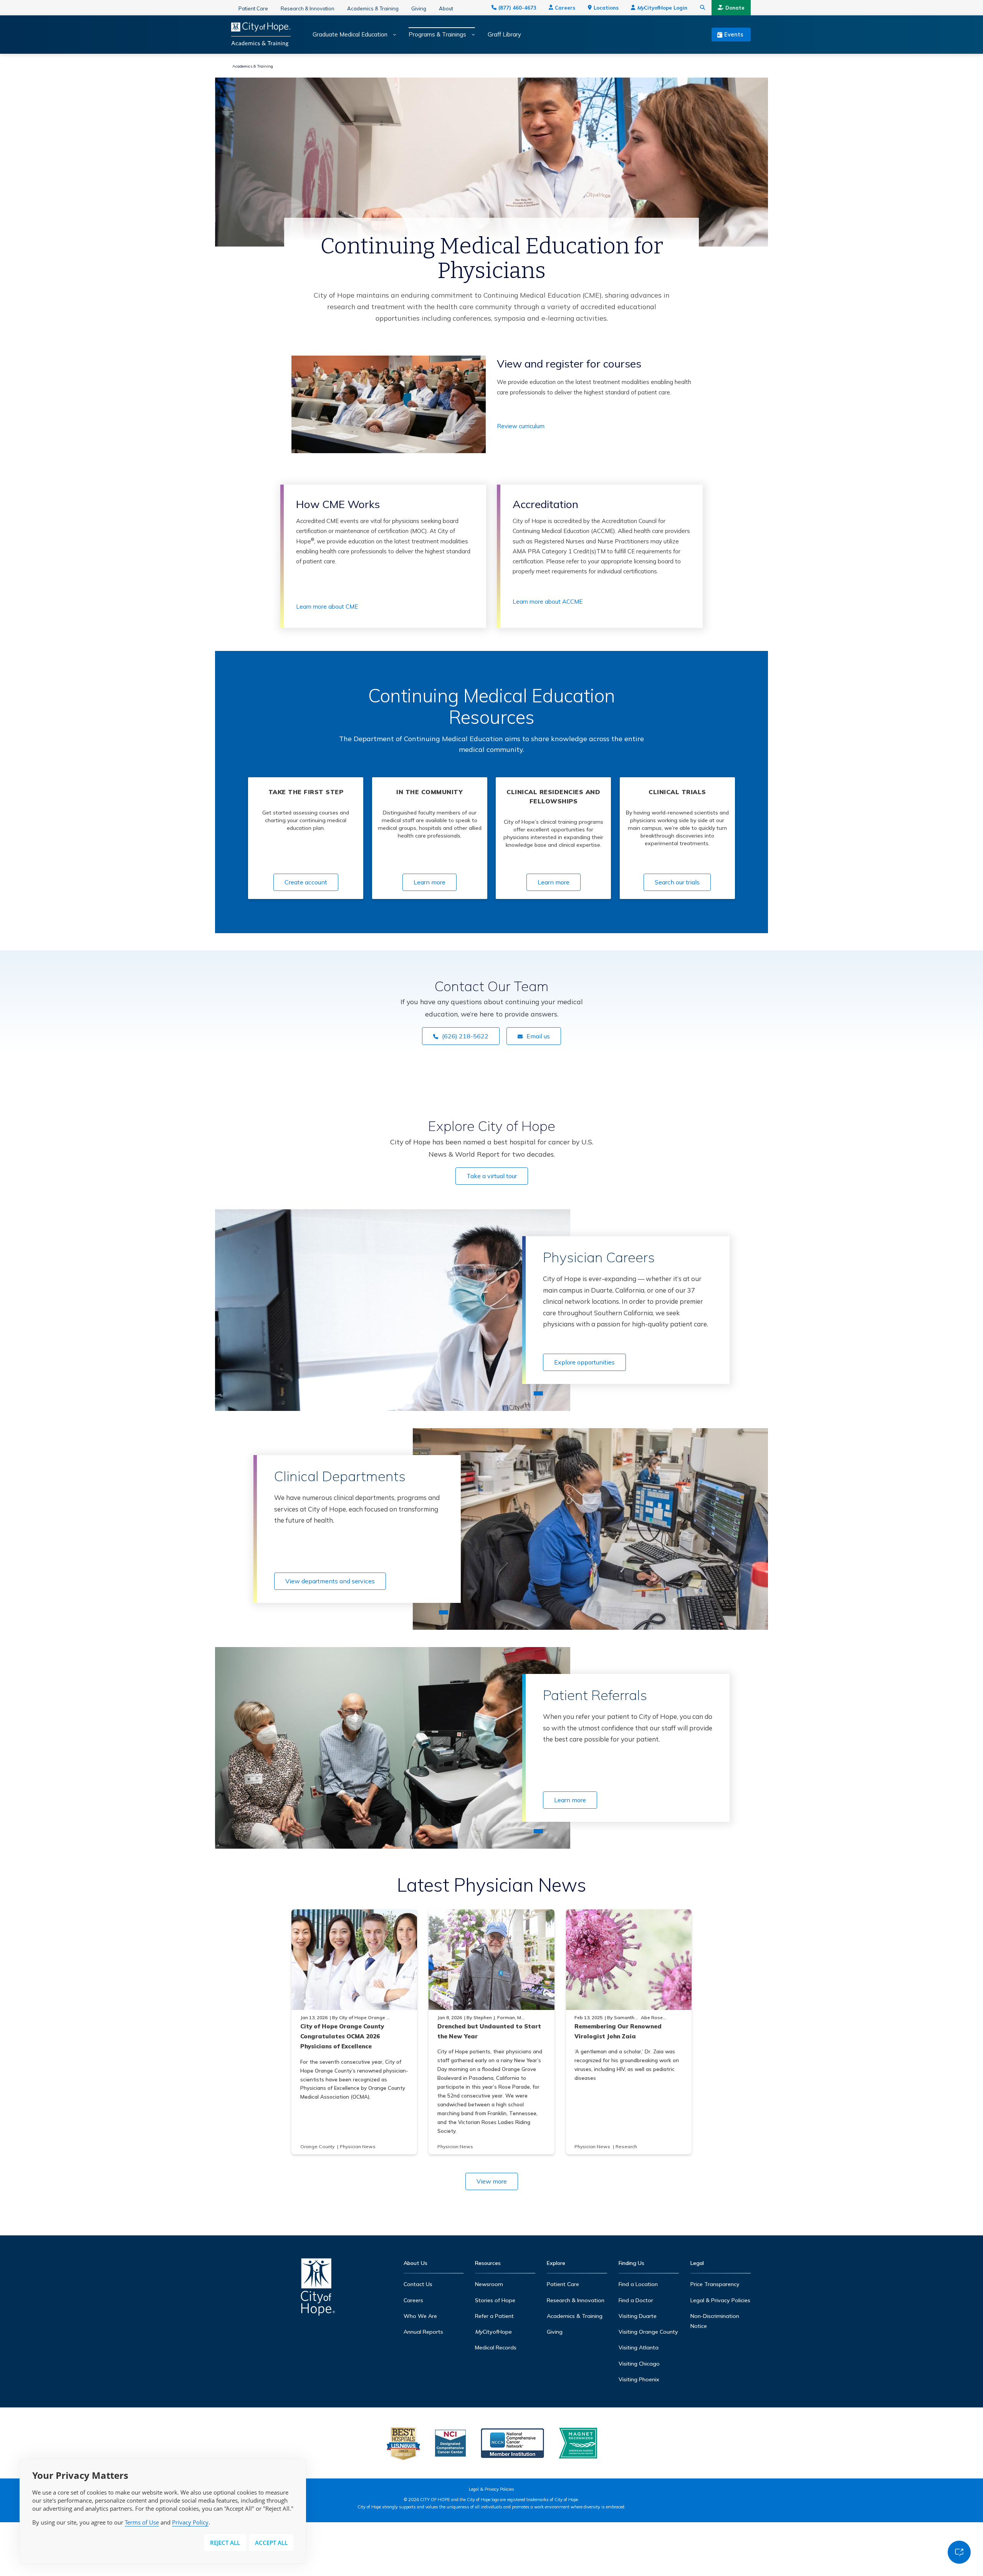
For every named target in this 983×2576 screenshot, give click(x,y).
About (446, 8)
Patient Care (253, 8)
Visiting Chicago (639, 2364)
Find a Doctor (636, 2300)
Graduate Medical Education (350, 35)
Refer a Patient (494, 2316)
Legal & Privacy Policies (720, 2300)
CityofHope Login (662, 8)
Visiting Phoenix (639, 2379)
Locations (606, 8)
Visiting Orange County (648, 2332)
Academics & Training (373, 8)
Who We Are (420, 2316)
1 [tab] (538, 1393)
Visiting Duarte (638, 2316)
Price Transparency (715, 2284)
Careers (565, 8)
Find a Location (638, 2284)
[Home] (318, 2289)
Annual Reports (423, 2332)
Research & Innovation (308, 8)
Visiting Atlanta (639, 2348)
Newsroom (489, 2284)
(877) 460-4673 (517, 8)
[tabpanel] (393, 1310)
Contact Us (418, 2284)
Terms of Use (142, 2522)
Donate (735, 8)
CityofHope (493, 2332)
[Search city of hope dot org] (703, 8)
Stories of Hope (495, 2300)
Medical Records (496, 2348)
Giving (419, 8)
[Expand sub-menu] (392, 35)
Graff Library (504, 35)
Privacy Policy (190, 2522)
